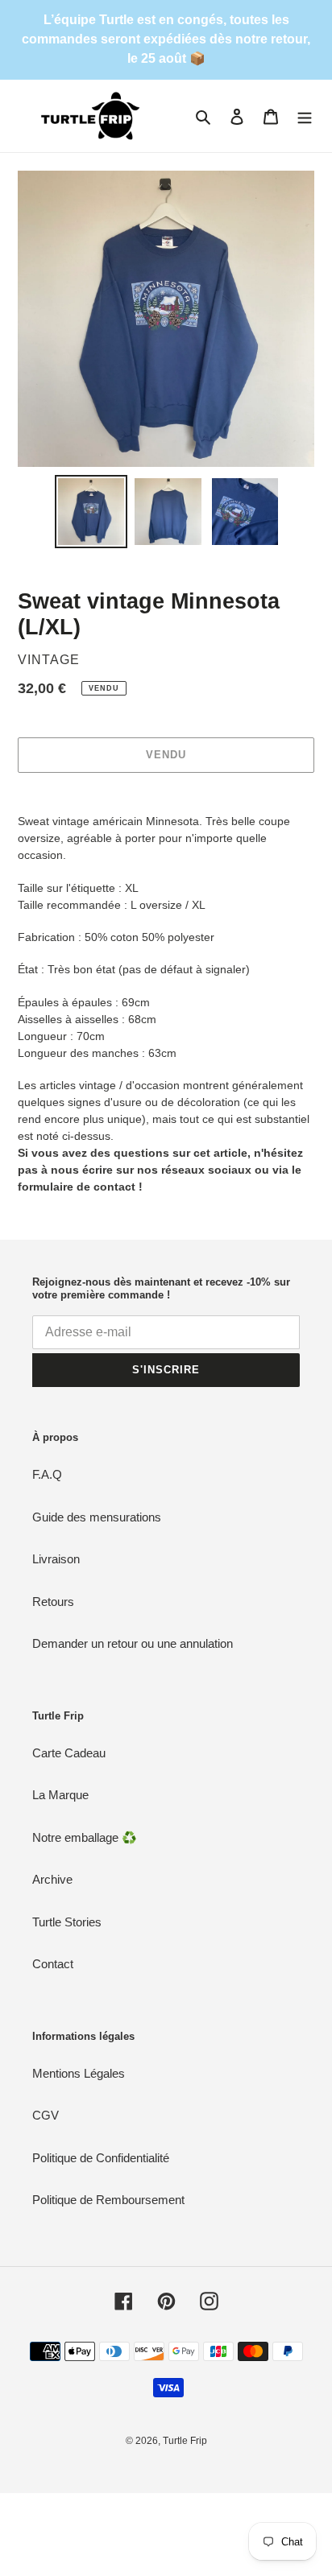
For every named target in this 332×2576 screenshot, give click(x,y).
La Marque (60, 1795)
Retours (53, 1602)
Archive (52, 1879)
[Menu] (305, 116)
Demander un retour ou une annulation (133, 1643)
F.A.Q (47, 1474)
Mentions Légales (79, 2073)
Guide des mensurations (97, 1517)
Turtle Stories (67, 1922)
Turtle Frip (185, 2441)
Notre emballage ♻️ (85, 1837)
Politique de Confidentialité (101, 2158)
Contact (53, 1964)
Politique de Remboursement (108, 2200)
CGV (46, 2115)
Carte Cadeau (69, 1753)
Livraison (56, 1559)
